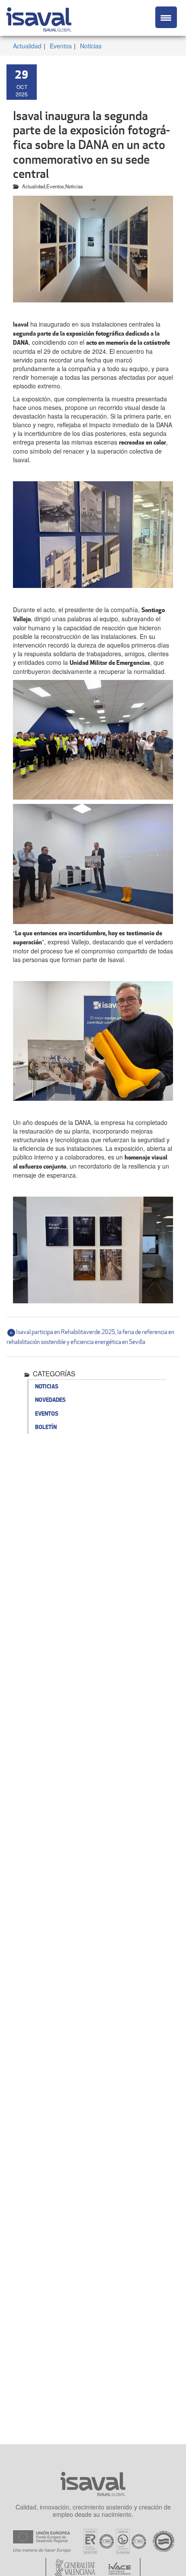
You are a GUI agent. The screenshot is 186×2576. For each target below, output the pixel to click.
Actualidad (27, 46)
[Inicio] (39, 18)
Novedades (50, 1400)
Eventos (61, 46)
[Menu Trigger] (166, 17)
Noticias (91, 46)
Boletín (46, 1427)
